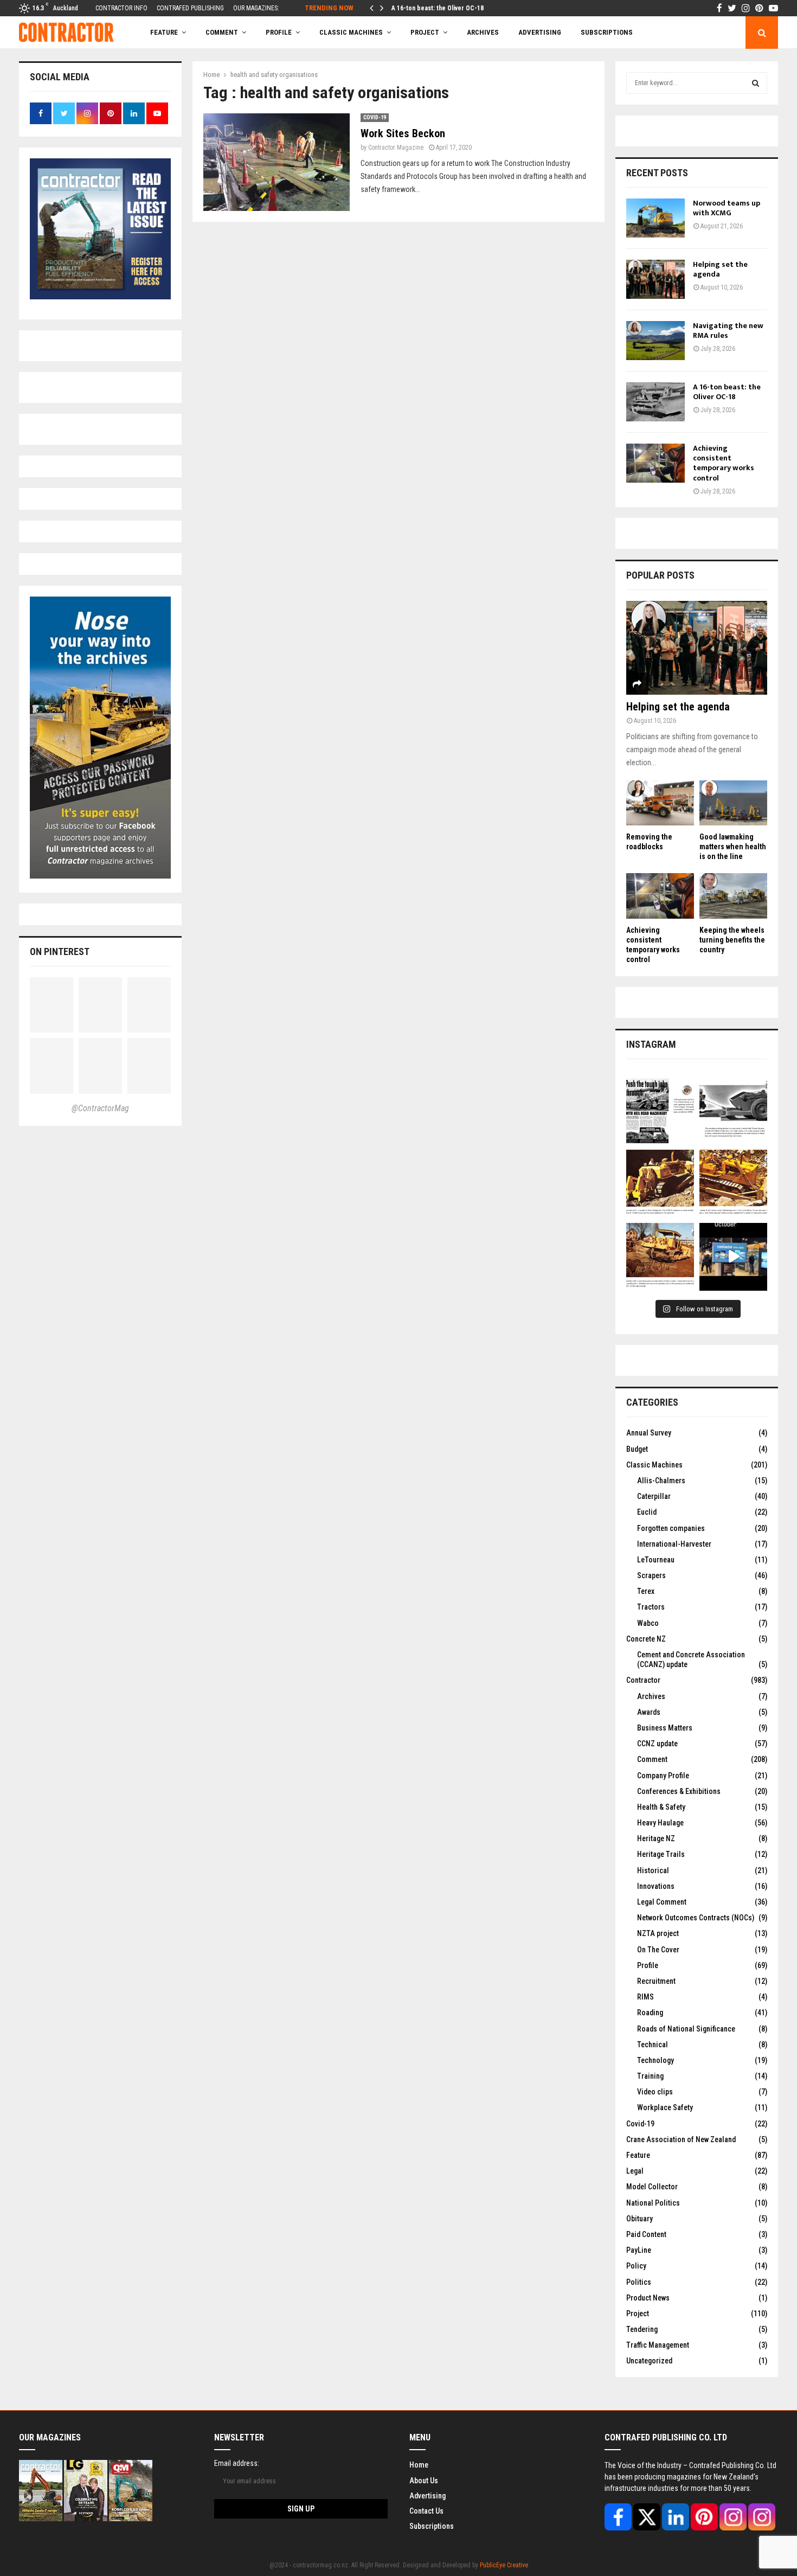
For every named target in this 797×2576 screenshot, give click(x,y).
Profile (279, 32)
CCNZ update (657, 1744)
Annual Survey (649, 1433)
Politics (639, 2282)
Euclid (647, 1512)
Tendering (642, 2329)
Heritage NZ (656, 1838)
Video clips (655, 2092)
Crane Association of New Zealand (681, 2139)
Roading (650, 2013)
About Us (424, 2481)
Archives (483, 32)
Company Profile (663, 1776)
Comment (652, 1759)
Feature (164, 32)
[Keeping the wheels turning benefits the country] (733, 896)
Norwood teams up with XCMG (727, 208)
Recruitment (656, 1981)
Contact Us (426, 2511)
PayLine (639, 2250)
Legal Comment (662, 1902)
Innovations (656, 1886)
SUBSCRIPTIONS (607, 32)
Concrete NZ (646, 1639)
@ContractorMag (100, 1108)
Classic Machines (351, 32)
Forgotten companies (671, 1528)
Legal (635, 2171)
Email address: (237, 2463)
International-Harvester (674, 1544)
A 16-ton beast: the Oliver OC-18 (438, 8)
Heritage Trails (661, 1854)
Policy (636, 2266)
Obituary (639, 2219)
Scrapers (651, 1575)
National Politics (653, 2203)
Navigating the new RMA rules (728, 331)
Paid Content (646, 2234)
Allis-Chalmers (661, 1481)
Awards (649, 1712)
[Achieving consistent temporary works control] (655, 463)
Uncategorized (649, 2361)
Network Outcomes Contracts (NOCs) (696, 1918)
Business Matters (665, 1728)
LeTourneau (656, 1560)
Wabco (648, 1623)
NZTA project (658, 1933)
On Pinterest (60, 951)
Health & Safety (661, 1807)
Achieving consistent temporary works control (724, 463)
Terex (646, 1591)
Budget (637, 1449)
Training (650, 2076)
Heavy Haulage (660, 1823)
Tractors (651, 1607)
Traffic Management (658, 2345)
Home (419, 2465)
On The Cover (658, 1950)
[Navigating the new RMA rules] (655, 341)
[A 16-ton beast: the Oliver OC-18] (655, 402)
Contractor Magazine (396, 148)
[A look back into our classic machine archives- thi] (660, 1110)
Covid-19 (375, 117)
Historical (653, 1870)
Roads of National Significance (686, 2029)
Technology (655, 2060)
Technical (653, 2045)
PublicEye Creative (504, 2565)
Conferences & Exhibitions (679, 1791)
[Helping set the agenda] (655, 279)
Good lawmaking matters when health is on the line (733, 847)
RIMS (645, 1997)
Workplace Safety (665, 2107)
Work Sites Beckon (403, 133)
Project (425, 32)
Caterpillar (654, 1496)
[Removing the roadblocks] (660, 803)
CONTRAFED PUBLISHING (190, 8)
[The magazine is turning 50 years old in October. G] (733, 1257)
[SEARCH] (756, 83)
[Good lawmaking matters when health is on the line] (733, 803)
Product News (648, 2298)
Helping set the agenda (720, 269)
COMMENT (222, 32)
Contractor (643, 1680)
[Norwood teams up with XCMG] (655, 218)
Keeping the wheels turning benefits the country (732, 940)
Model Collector (652, 2187)
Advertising (540, 32)
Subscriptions (432, 2526)
